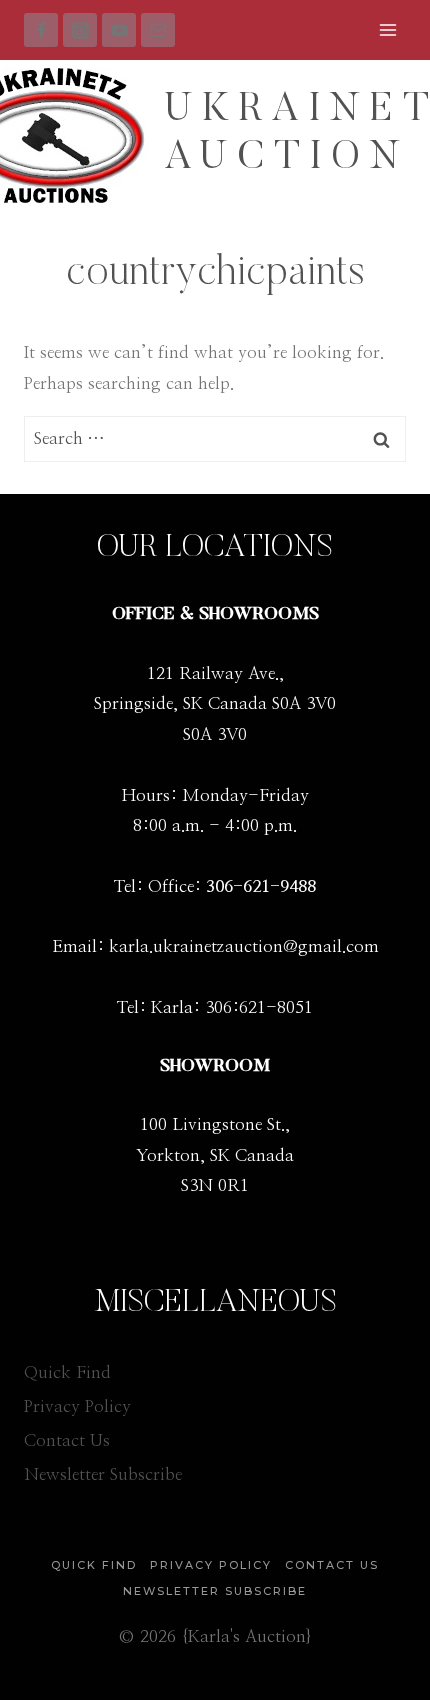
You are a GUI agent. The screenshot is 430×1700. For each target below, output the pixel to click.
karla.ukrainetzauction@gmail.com (244, 946)
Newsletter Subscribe (103, 1474)
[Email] (158, 30)
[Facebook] (41, 30)
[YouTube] (119, 30)
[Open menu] (387, 29)
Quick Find (67, 1372)
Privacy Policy (77, 1406)
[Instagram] (80, 30)
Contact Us (67, 1440)
